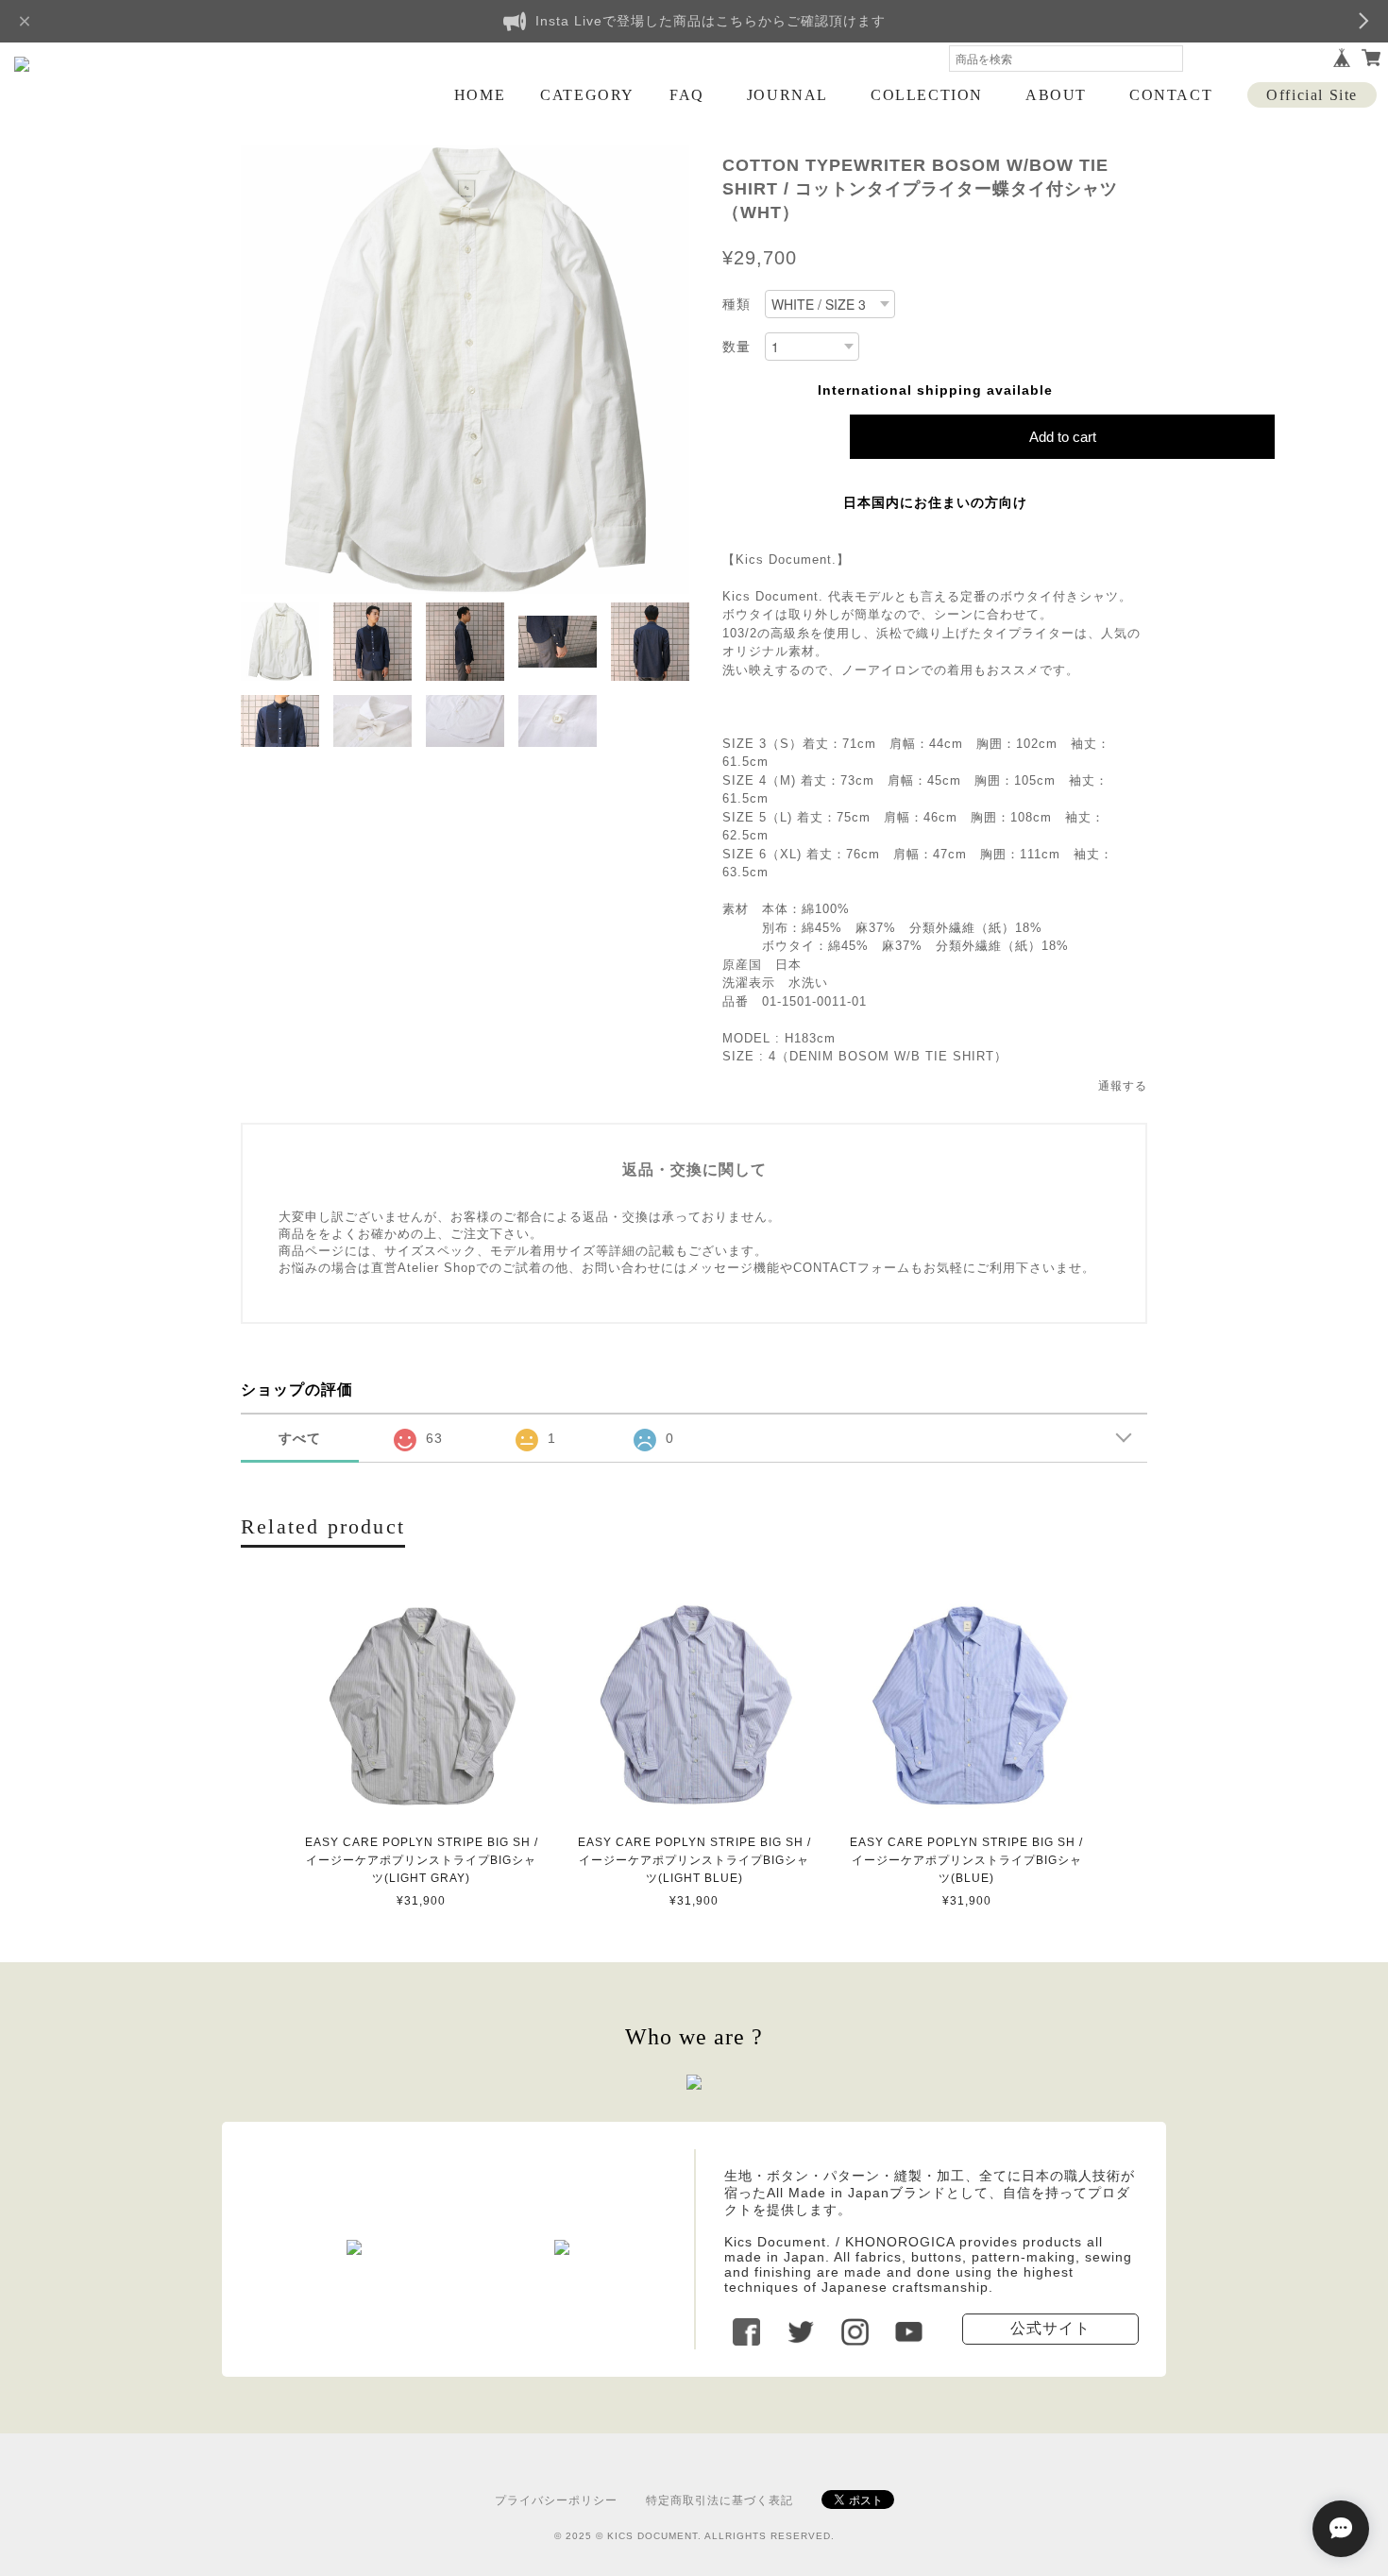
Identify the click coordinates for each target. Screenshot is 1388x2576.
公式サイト (1050, 2328)
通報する (1123, 1086)
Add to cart (1063, 437)
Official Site (1312, 95)
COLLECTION (927, 95)
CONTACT (1171, 95)
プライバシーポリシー (556, 2500)
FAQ (687, 95)
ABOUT (1056, 95)
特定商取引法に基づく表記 (719, 2500)
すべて (300, 1438)
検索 (1169, 59)
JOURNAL (787, 95)
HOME (480, 95)
